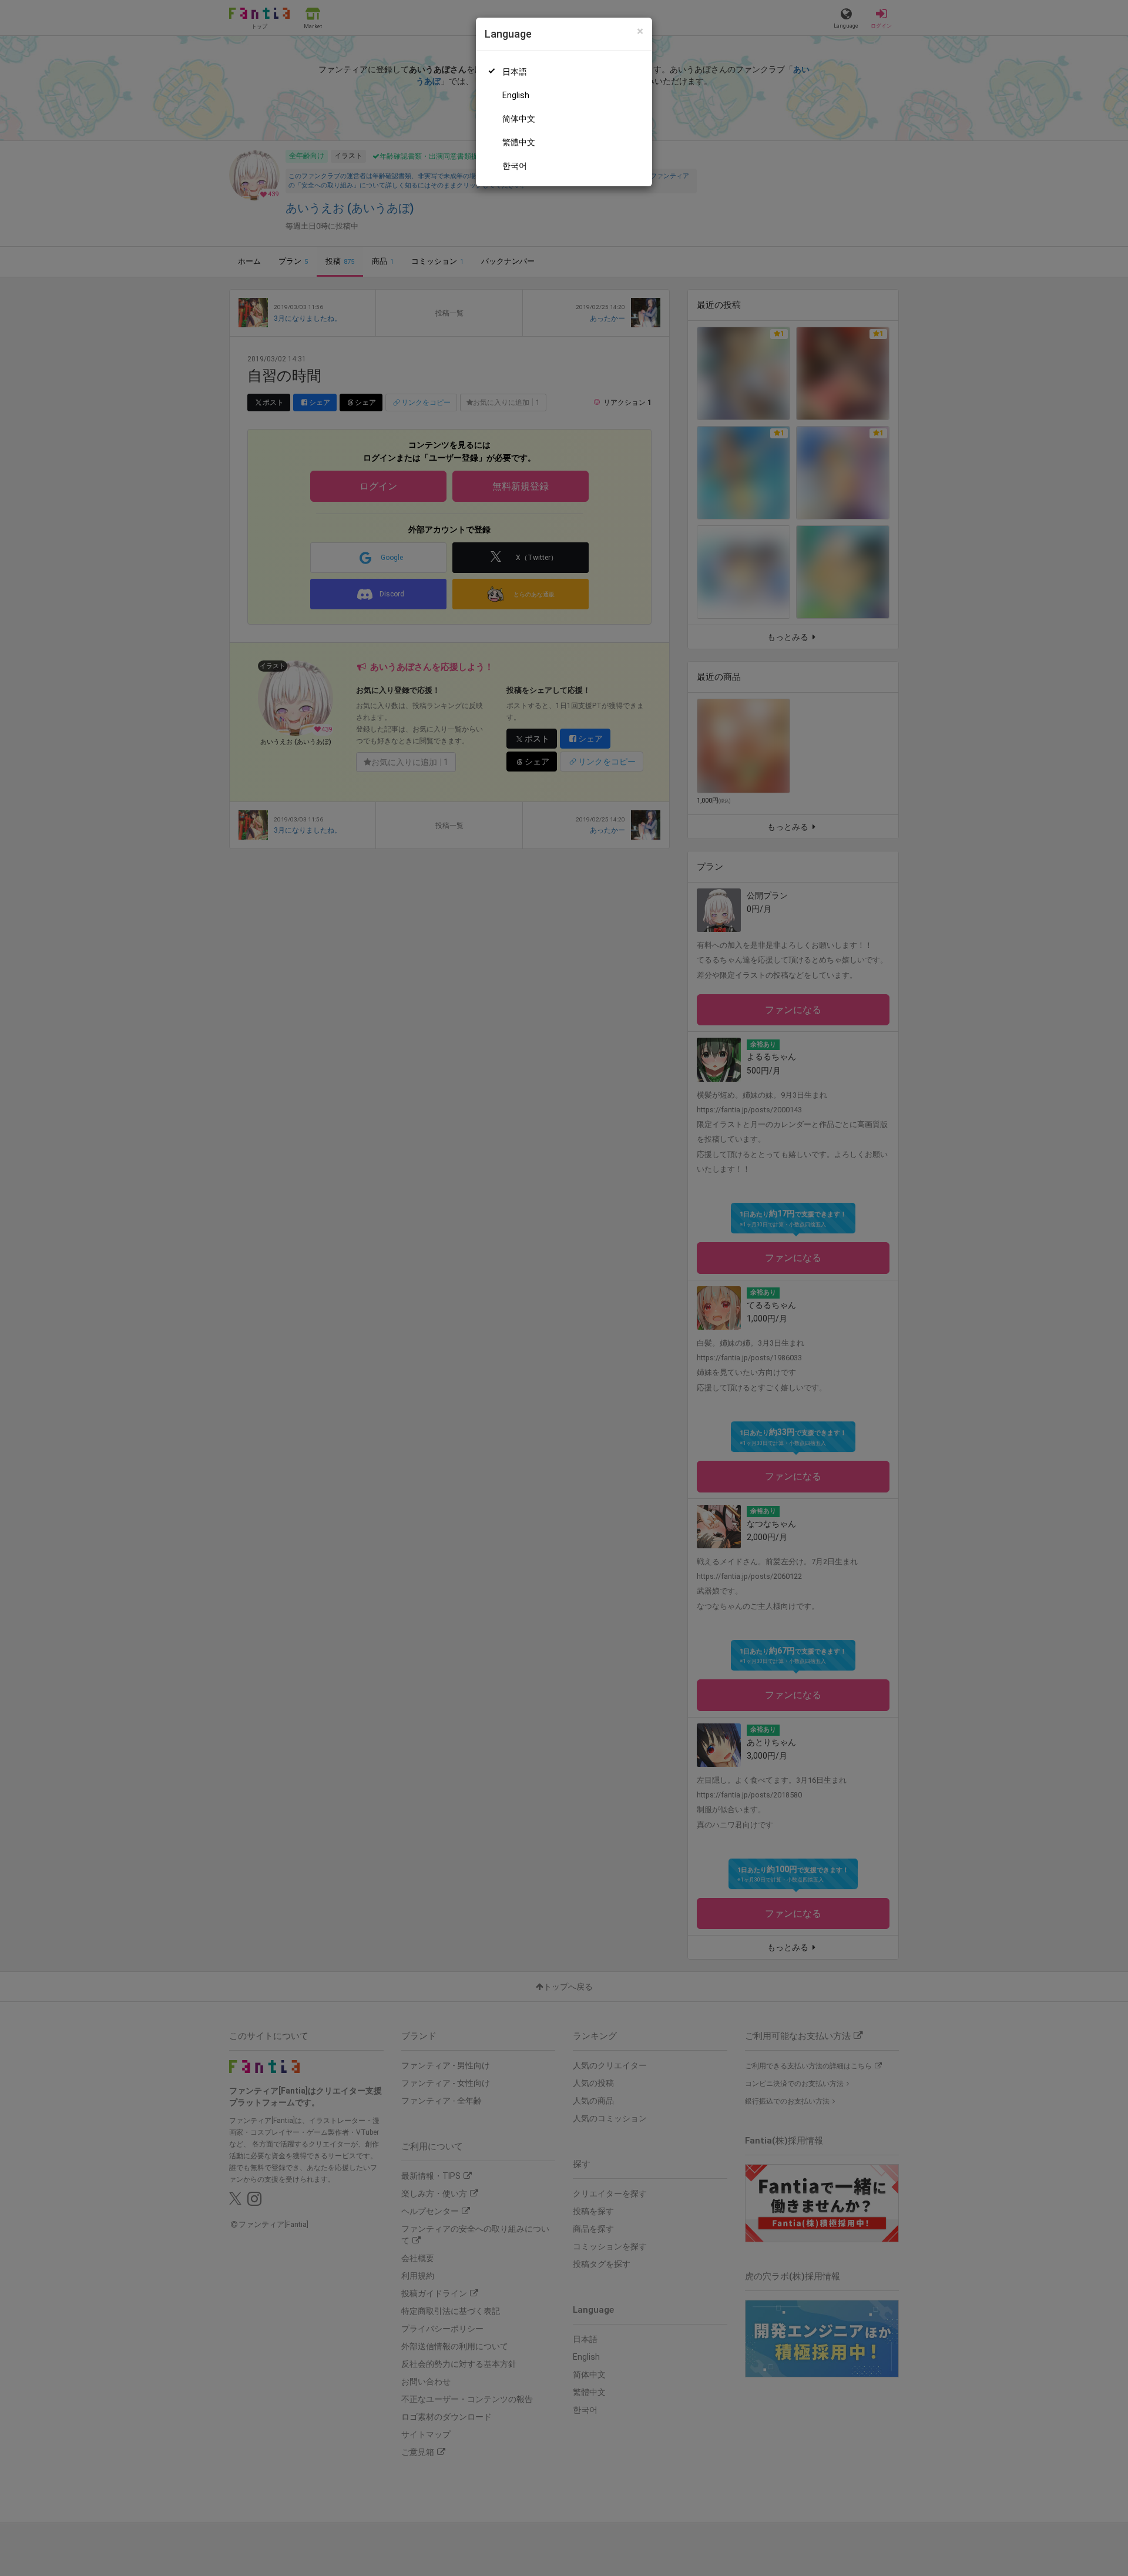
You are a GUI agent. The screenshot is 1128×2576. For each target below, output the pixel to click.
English (516, 95)
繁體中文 (519, 142)
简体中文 (519, 119)
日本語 (515, 72)
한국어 (515, 166)
